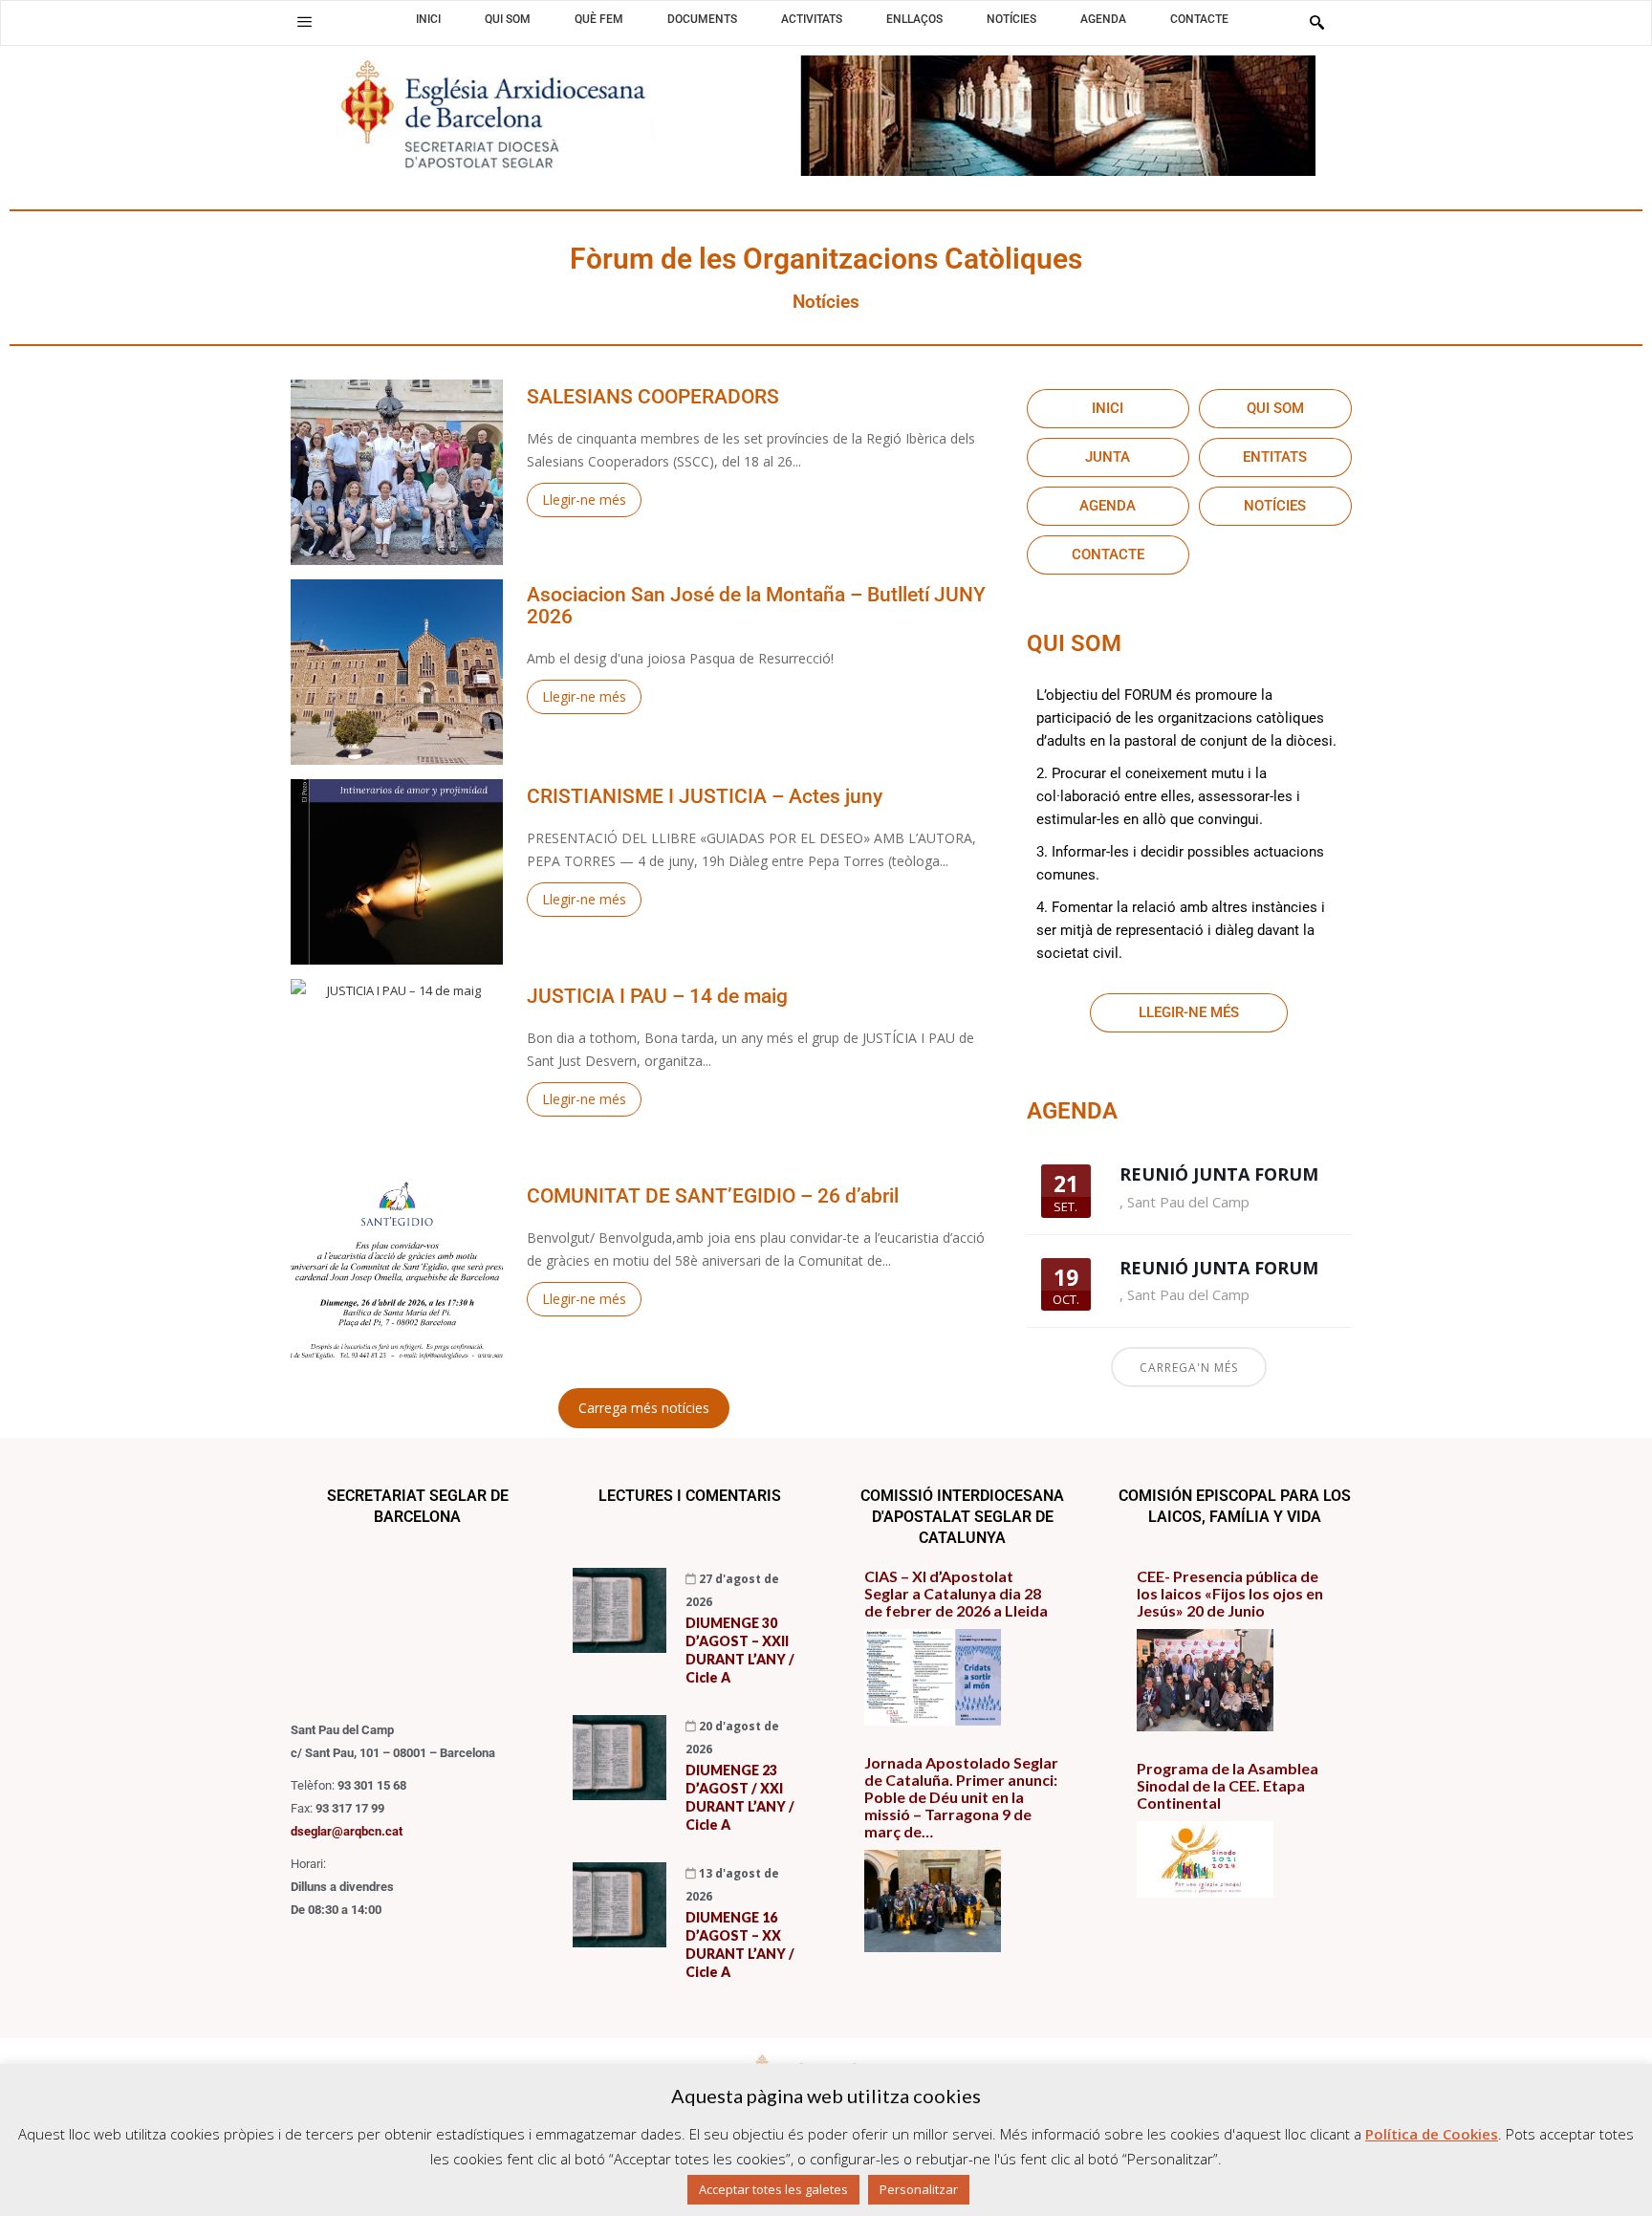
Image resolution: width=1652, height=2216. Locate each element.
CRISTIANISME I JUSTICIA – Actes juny (705, 797)
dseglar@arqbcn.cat (347, 1831)
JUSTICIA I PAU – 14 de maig (657, 997)
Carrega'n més (1189, 1368)
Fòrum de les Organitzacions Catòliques (826, 259)
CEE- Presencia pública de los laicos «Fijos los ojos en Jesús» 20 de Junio (1230, 1594)
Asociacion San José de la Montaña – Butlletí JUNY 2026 (756, 606)
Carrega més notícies (644, 1408)
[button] (304, 22)
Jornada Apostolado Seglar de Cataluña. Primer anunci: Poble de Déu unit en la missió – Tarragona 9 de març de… (961, 1797)
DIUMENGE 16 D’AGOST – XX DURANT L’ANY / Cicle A (740, 1944)
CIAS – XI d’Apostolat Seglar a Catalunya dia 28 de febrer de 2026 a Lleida (956, 1594)
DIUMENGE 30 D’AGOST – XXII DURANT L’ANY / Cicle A (740, 1650)
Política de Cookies (1432, 2134)
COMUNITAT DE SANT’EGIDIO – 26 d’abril (713, 1196)
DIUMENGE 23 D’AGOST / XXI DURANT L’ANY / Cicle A (740, 1797)
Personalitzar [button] (919, 2189)
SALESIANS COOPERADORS (653, 397)
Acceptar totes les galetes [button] (773, 2189)
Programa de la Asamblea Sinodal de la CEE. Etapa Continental (1228, 1786)
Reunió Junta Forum (1219, 1174)
